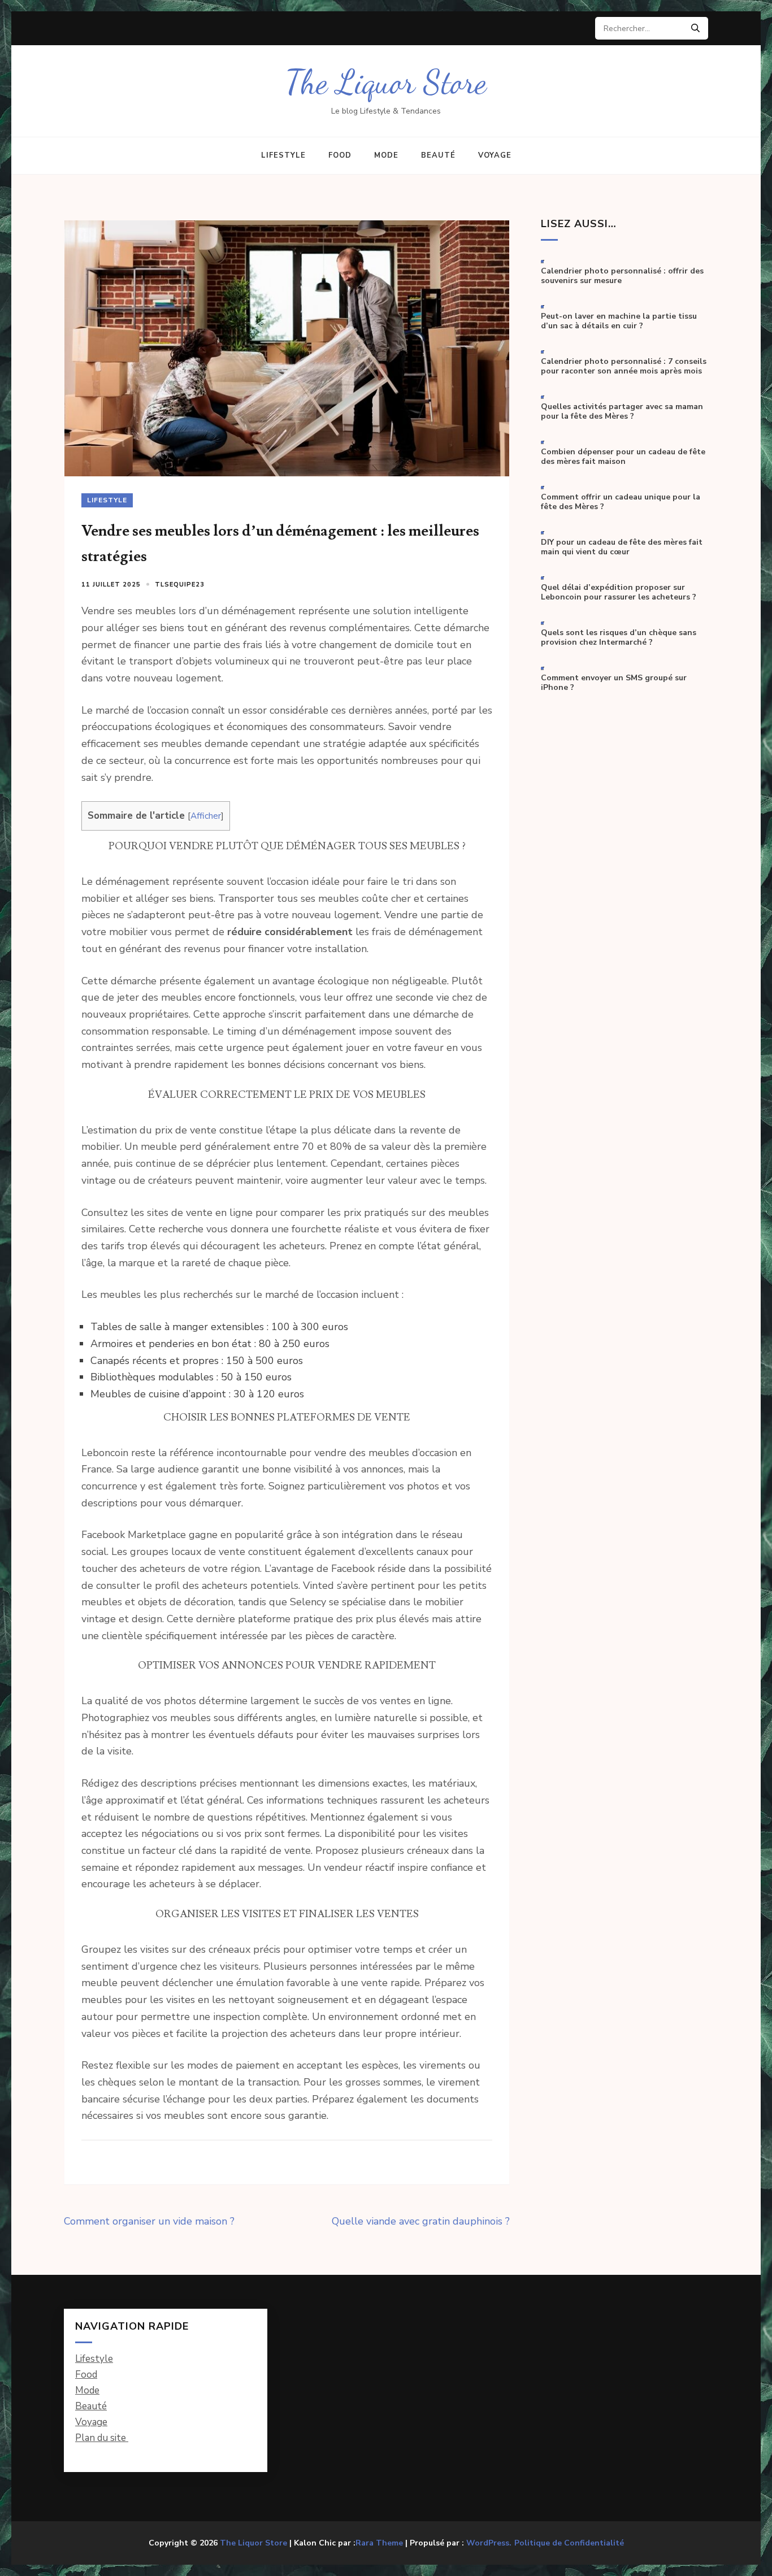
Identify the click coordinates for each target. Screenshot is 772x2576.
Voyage (495, 155)
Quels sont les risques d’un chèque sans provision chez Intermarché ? (619, 638)
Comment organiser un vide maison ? (149, 2221)
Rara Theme (379, 2543)
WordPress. (489, 2543)
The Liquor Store (386, 82)
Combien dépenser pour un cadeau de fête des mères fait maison (623, 457)
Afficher (206, 816)
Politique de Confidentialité (569, 2543)
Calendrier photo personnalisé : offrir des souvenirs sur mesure (622, 276)
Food (340, 155)
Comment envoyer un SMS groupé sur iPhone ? (614, 683)
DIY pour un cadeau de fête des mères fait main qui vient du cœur (622, 547)
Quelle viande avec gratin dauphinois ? (421, 2221)
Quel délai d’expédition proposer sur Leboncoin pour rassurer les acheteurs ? (619, 592)
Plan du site (102, 2438)
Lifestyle (283, 155)
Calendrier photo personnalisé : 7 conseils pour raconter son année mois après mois (624, 366)
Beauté (438, 155)
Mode (386, 155)
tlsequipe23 (180, 585)
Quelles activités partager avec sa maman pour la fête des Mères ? (622, 412)
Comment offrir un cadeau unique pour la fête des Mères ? (621, 502)
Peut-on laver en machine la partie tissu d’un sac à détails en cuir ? (619, 321)
